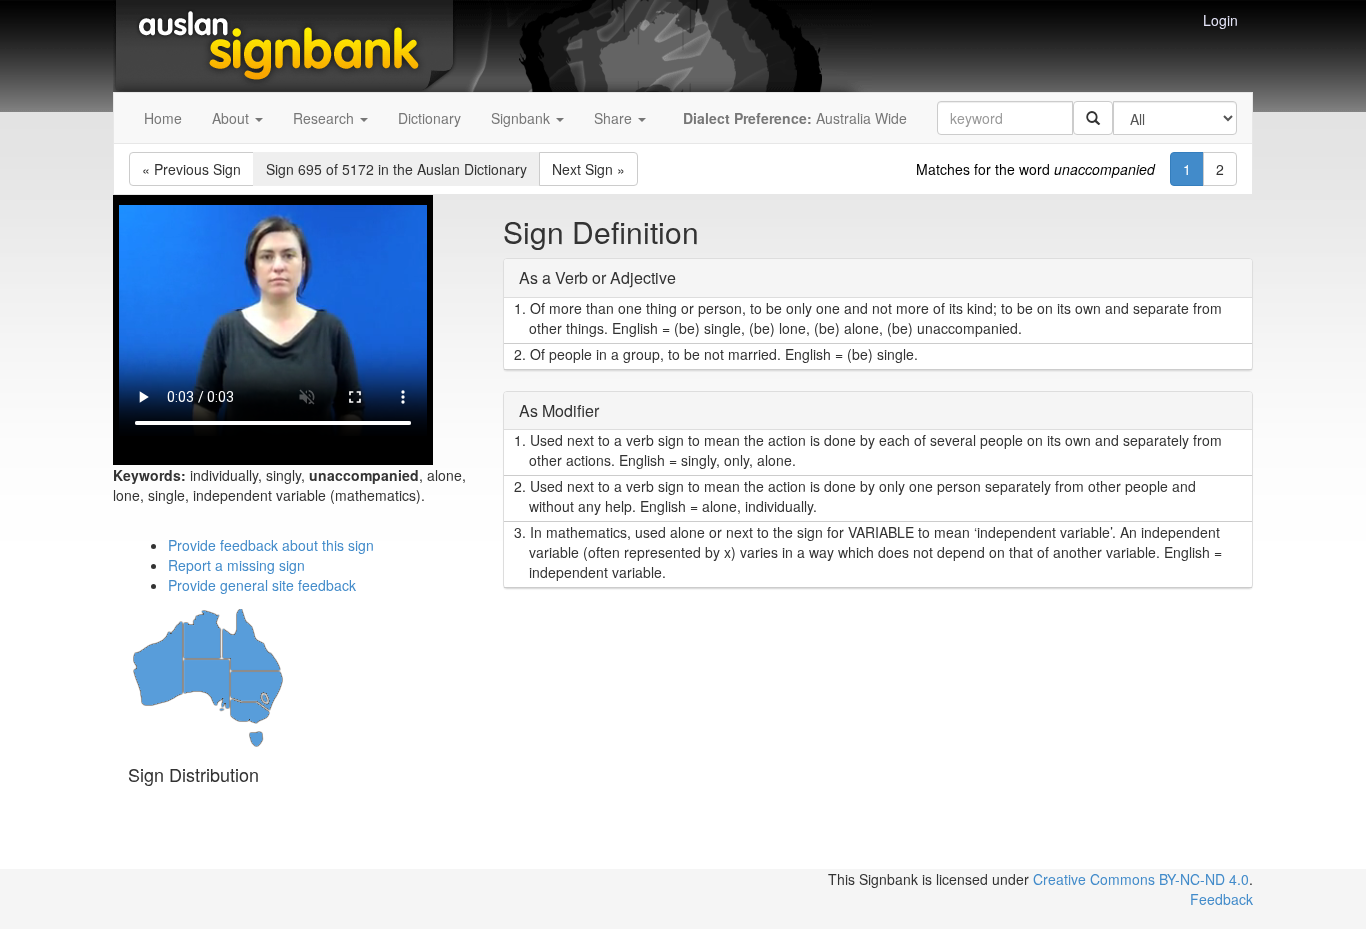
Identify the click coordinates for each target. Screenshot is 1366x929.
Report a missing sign (236, 565)
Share (615, 118)
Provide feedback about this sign (271, 545)
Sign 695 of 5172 (396, 169)
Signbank (522, 118)
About (232, 118)
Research (325, 118)
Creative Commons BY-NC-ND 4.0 (1141, 879)
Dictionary (429, 118)
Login (1220, 20)
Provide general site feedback (262, 585)
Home (163, 118)
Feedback (1221, 899)
